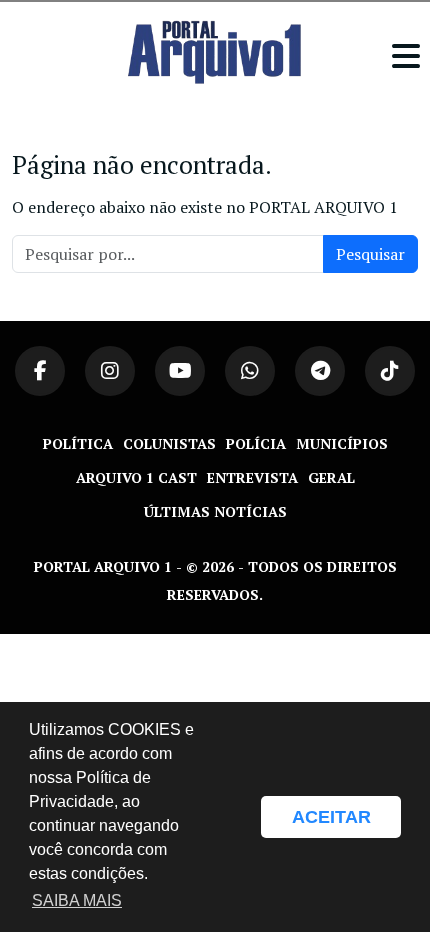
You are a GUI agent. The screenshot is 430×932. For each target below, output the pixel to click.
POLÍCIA (256, 443)
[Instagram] (110, 371)
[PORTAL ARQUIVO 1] (214, 52)
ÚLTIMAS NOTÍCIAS (215, 511)
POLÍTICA (78, 443)
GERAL (331, 477)
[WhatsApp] (250, 371)
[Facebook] (40, 371)
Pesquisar (370, 254)
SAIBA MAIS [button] (77, 900)
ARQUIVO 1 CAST (136, 477)
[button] (236, 817)
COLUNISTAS (169, 443)
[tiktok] (390, 371)
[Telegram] (320, 371)
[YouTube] (180, 371)
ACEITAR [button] (331, 817)
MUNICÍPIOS (342, 443)
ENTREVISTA (252, 477)
